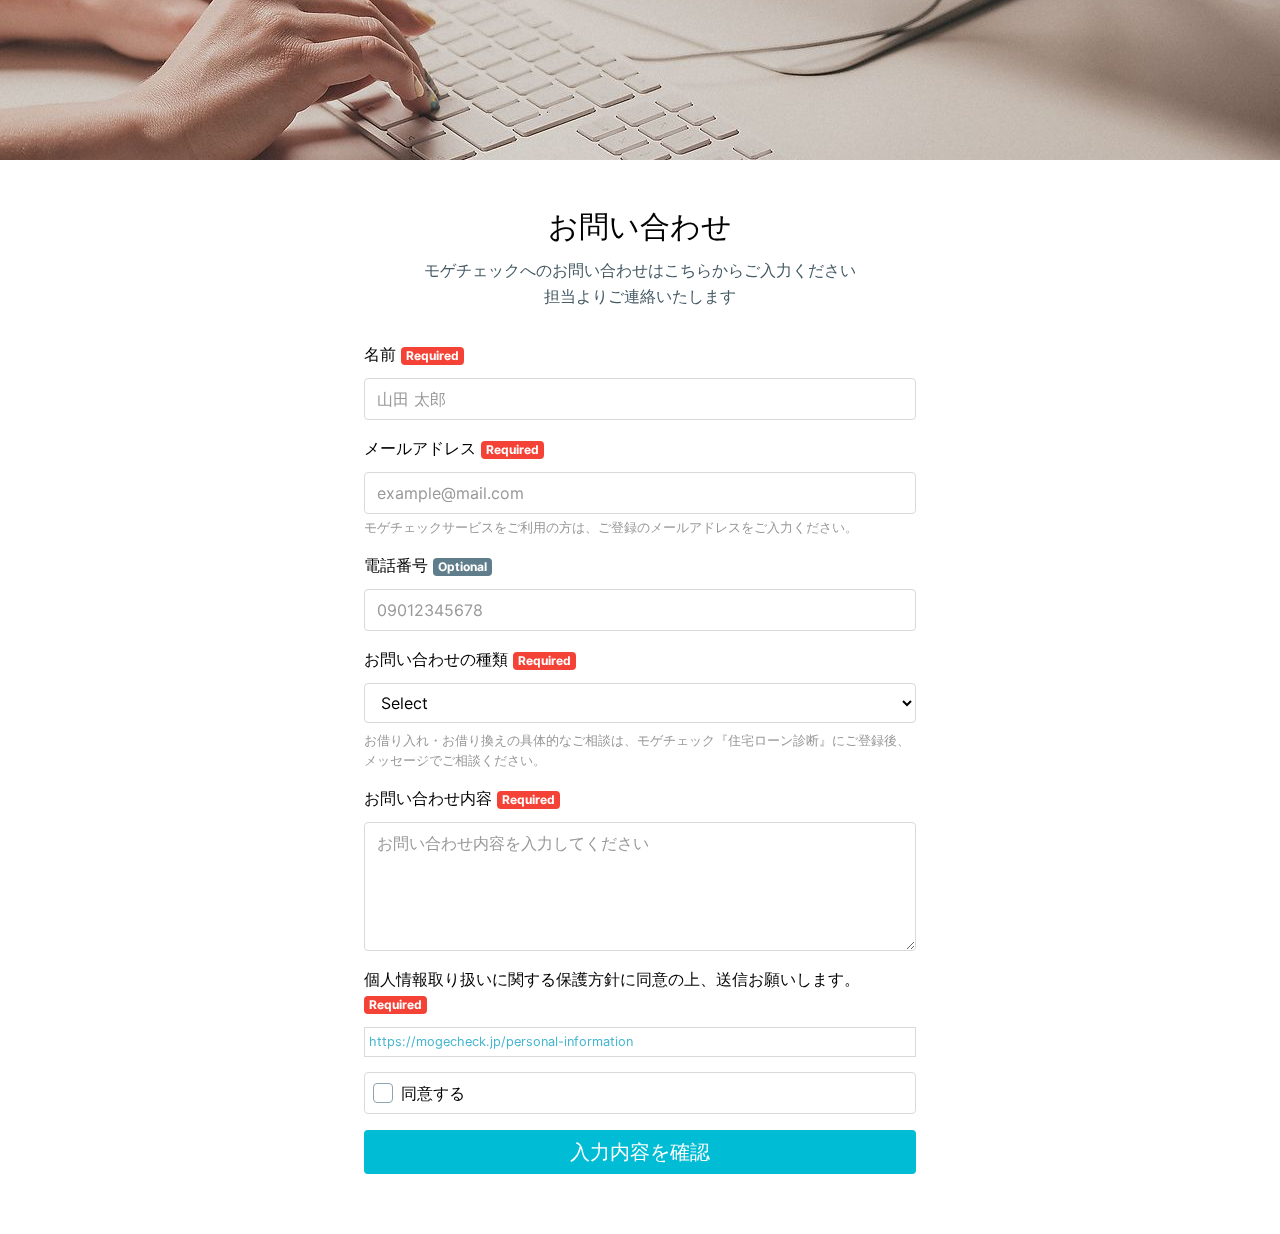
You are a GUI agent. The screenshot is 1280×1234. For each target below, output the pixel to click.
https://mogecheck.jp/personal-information (501, 1041)
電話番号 (425, 565)
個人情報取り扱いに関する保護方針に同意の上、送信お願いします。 (612, 990)
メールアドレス (451, 448)
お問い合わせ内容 (459, 798)
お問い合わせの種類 (467, 659)
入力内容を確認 (640, 1152)
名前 (411, 354)
